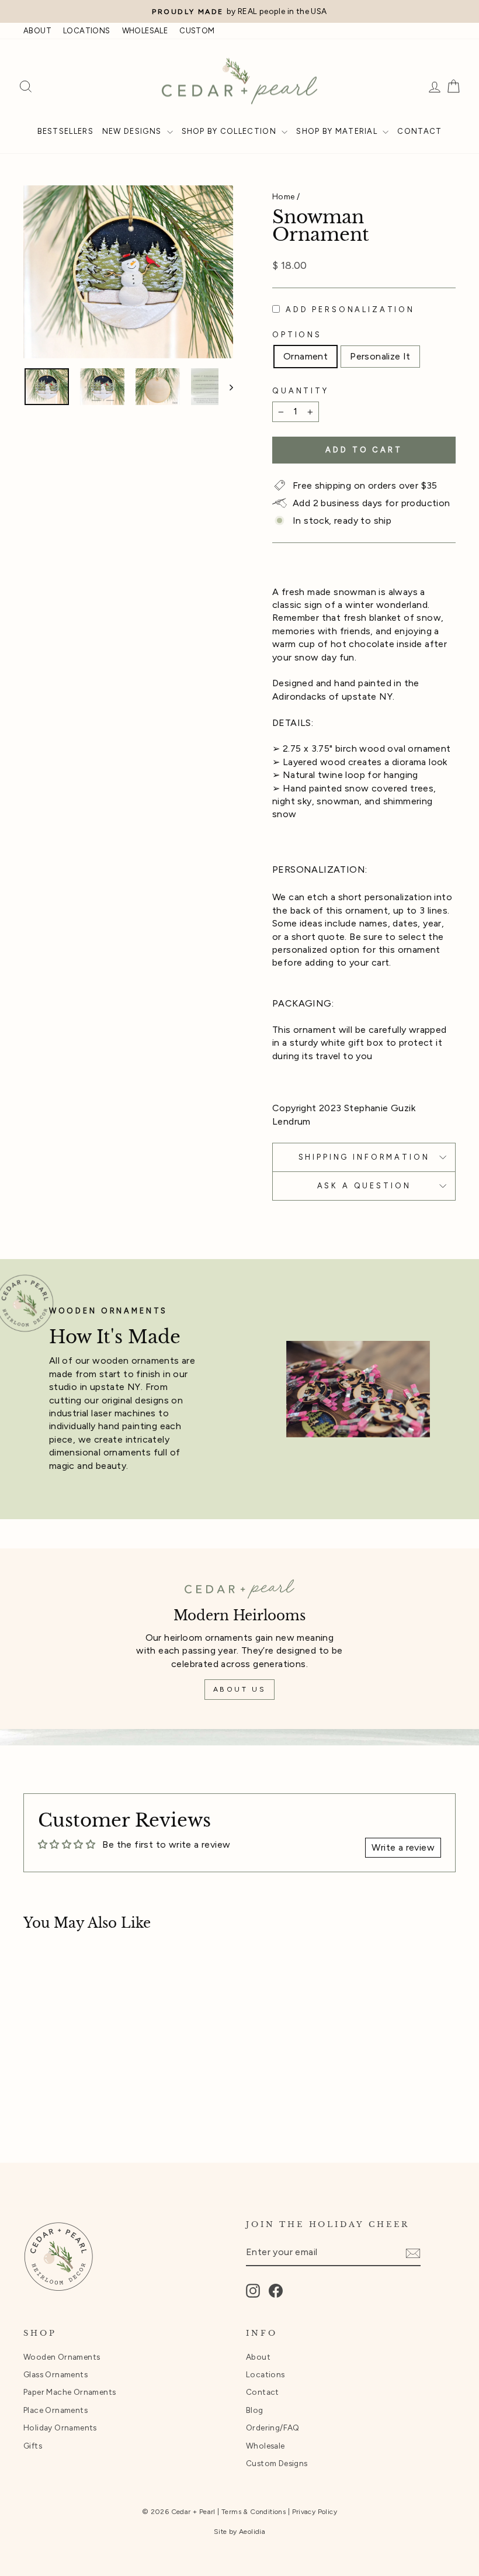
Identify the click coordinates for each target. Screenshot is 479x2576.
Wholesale (265, 2446)
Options (297, 335)
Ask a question (364, 1186)
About (258, 2357)
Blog (255, 2410)
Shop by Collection (230, 131)
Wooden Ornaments (62, 2357)
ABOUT (37, 31)
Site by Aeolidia (239, 2532)
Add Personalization (350, 310)
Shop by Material (338, 131)
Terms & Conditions (254, 2512)
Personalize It (380, 356)
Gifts (33, 2446)
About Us (240, 1689)
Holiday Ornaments (60, 2428)
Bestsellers (65, 131)
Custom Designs (277, 2463)
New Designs (133, 131)
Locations (265, 2374)
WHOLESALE (145, 31)
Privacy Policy (315, 2512)
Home (284, 196)
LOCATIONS (87, 31)
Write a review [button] (403, 1847)
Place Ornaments (55, 2410)
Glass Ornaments (55, 2374)
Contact (419, 131)
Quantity (301, 391)
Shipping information (364, 1157)
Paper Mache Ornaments (70, 2392)
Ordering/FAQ (273, 2428)
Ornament (306, 356)
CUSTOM (197, 31)
